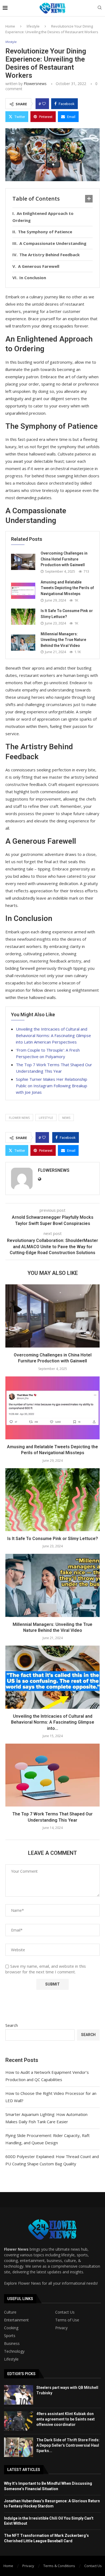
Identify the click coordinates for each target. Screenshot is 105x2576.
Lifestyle (11, 2359)
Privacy (61, 2328)
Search (12, 2025)
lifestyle (33, 26)
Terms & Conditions (59, 2566)
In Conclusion (33, 278)
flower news (19, 1118)
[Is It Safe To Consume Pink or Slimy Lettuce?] (23, 617)
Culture (10, 2312)
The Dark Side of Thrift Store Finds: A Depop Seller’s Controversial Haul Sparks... (68, 2445)
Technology (14, 2351)
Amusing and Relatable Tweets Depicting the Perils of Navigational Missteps (67, 588)
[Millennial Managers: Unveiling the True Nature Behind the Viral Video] (23, 643)
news (66, 1118)
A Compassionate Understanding (53, 243)
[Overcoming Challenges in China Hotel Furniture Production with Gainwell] (23, 562)
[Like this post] (44, 104)
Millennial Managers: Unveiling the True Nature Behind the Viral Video (63, 640)
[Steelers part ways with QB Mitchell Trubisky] (19, 2395)
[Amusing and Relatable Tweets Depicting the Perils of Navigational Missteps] (23, 591)
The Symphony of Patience (45, 232)
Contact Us (65, 2312)
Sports (10, 2336)
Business (12, 2344)
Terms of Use (67, 2320)
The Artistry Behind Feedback (50, 255)
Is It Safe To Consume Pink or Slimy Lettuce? (53, 1539)
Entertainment (16, 2320)
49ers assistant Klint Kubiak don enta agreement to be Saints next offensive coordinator (66, 2419)
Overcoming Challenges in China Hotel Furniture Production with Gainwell (64, 559)
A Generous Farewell (39, 266)
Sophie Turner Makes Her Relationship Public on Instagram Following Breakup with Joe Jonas (52, 1086)
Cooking (11, 2328)
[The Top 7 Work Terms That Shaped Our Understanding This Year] (52, 1775)
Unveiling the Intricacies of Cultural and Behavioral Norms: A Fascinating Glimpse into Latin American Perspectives (53, 1035)
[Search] (100, 8)
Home (10, 26)
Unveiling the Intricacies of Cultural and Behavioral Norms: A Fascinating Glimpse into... (53, 1722)
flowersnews (35, 84)
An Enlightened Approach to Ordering (43, 217)
